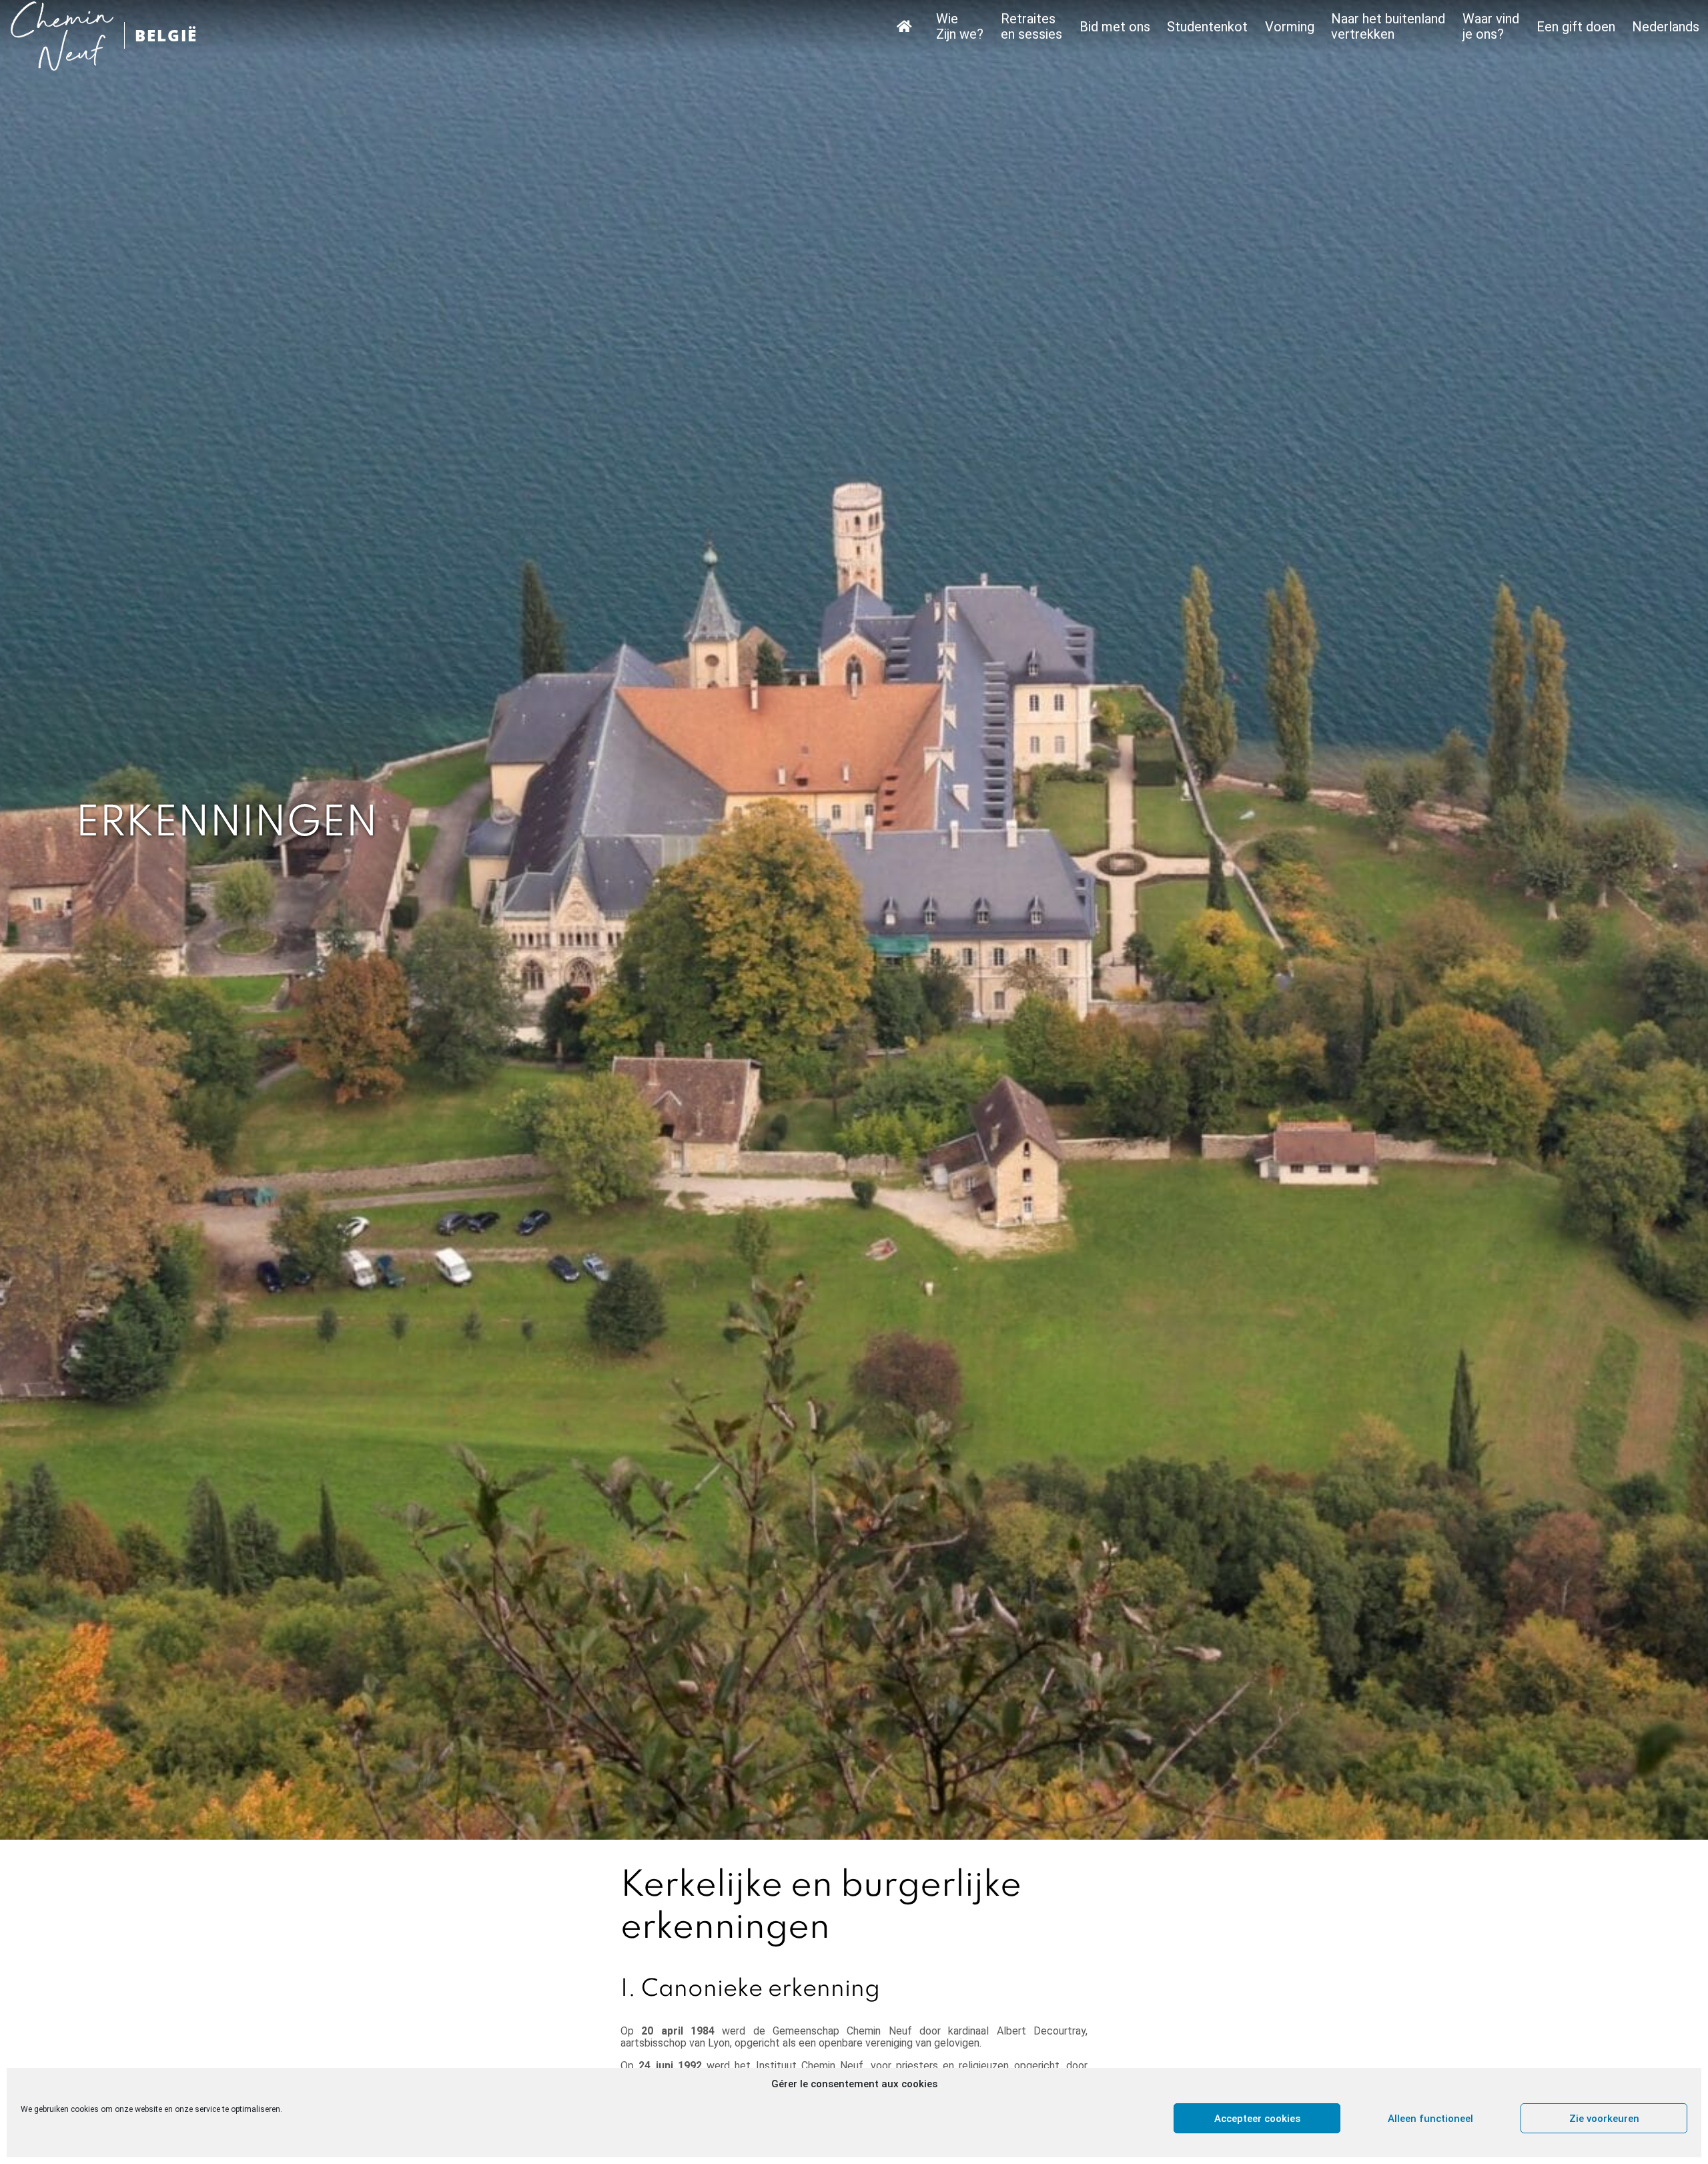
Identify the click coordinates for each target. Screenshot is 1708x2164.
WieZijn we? (960, 27)
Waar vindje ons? (1491, 27)
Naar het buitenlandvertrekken (1388, 27)
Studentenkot (1207, 27)
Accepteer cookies (1257, 2119)
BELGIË (166, 35)
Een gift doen (1576, 27)
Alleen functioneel (1430, 2119)
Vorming (1290, 27)
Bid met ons (1115, 27)
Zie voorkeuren (1604, 2119)
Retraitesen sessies (1031, 27)
